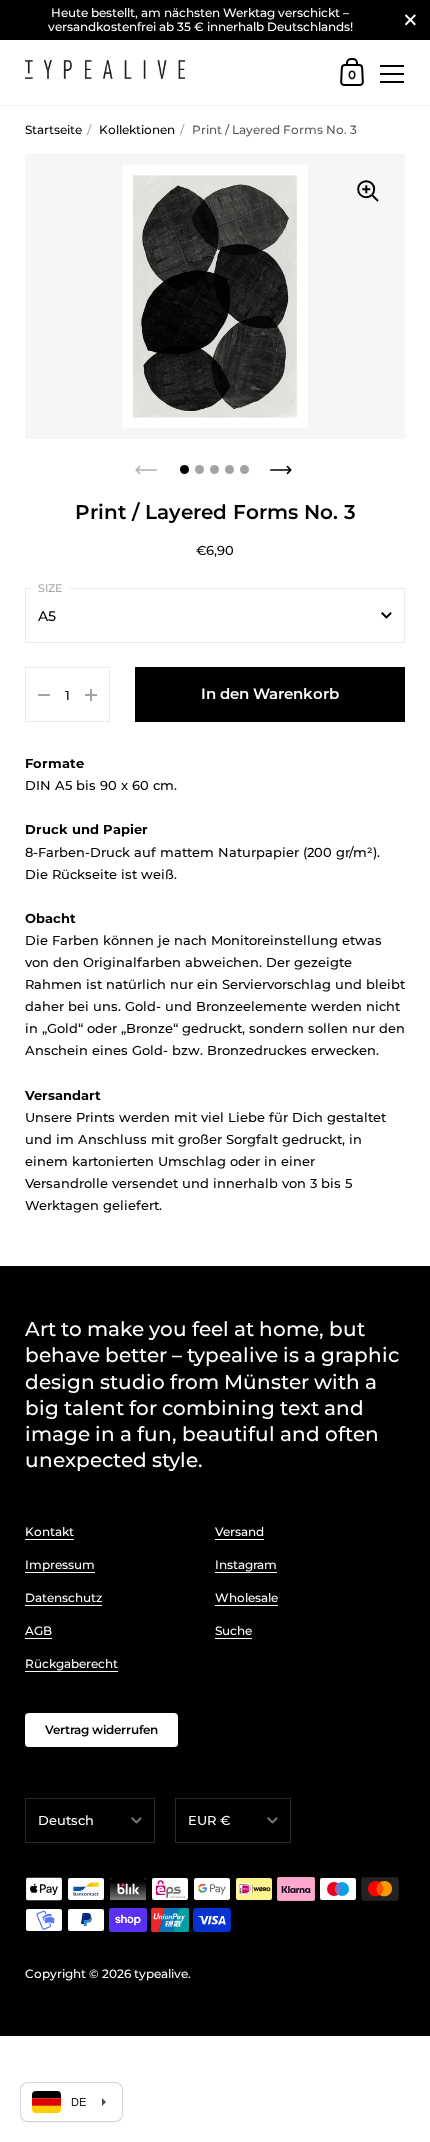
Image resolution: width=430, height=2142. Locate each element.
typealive (161, 1973)
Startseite (53, 129)
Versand (239, 1531)
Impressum (60, 1564)
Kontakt (49, 1531)
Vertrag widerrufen (101, 1729)
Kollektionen (137, 129)
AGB (38, 1630)
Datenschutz (63, 1597)
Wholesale (246, 1597)
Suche (233, 1630)
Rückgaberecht (71, 1663)
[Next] (283, 464)
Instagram (246, 1564)
